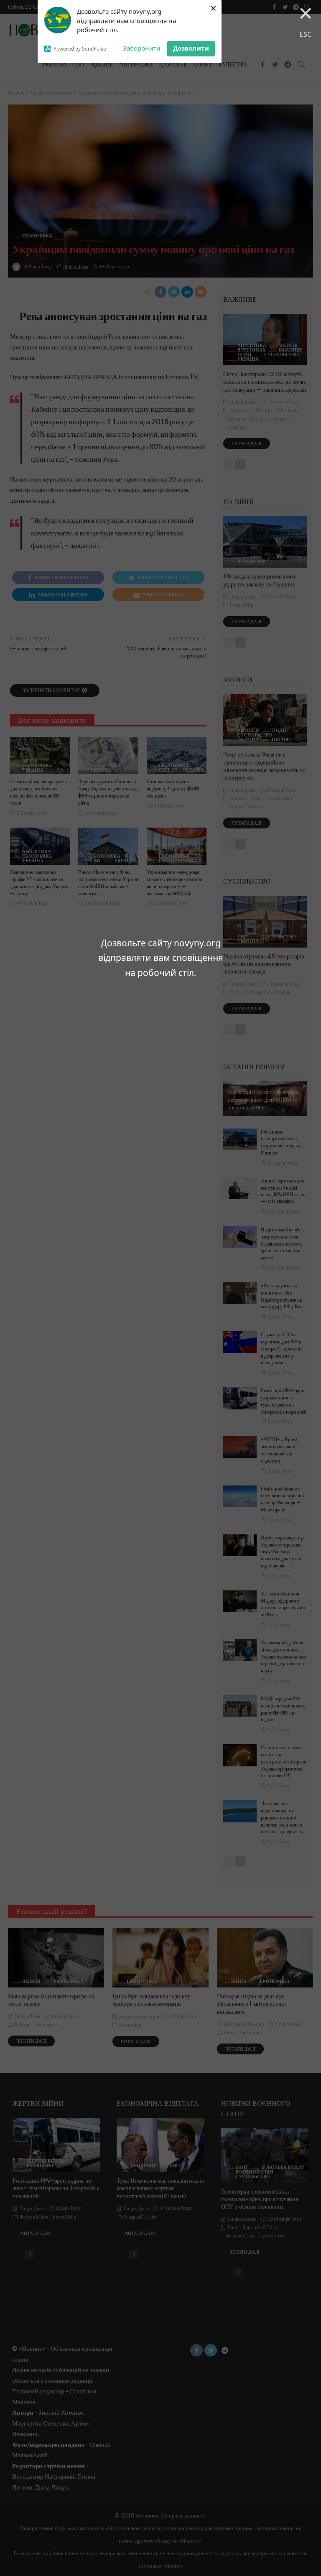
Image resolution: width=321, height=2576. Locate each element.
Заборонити (142, 48)
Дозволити (191, 48)
